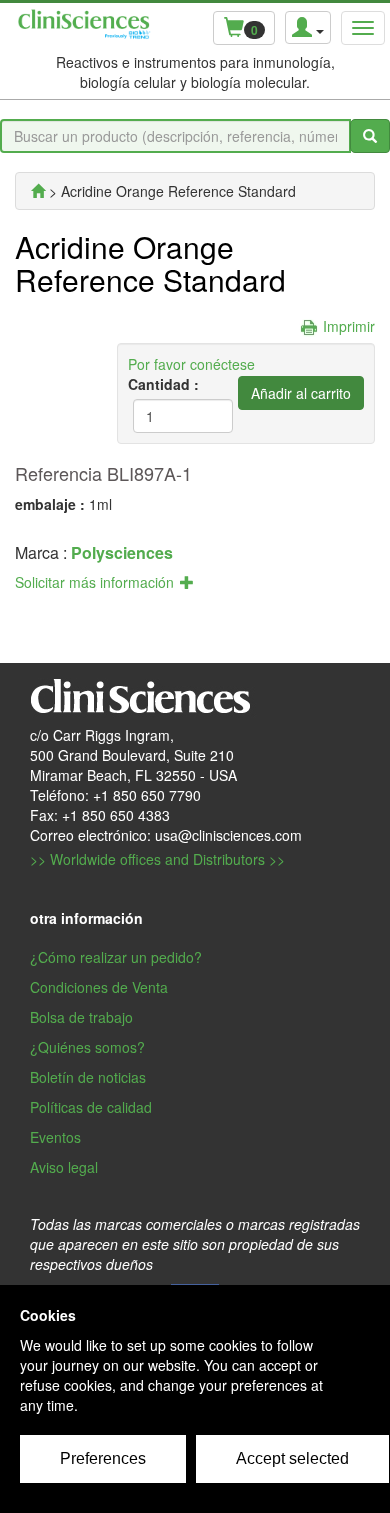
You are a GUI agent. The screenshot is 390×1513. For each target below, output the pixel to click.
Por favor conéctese (191, 364)
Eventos (55, 1137)
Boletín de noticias (88, 1077)
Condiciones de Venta (99, 987)
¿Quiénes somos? (87, 1047)
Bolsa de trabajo (81, 1017)
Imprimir (349, 326)
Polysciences (122, 552)
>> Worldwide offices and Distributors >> (157, 859)
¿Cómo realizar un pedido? (116, 957)
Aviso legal (64, 1167)
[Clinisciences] (38, 191)
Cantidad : (163, 384)
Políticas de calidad (91, 1107)
